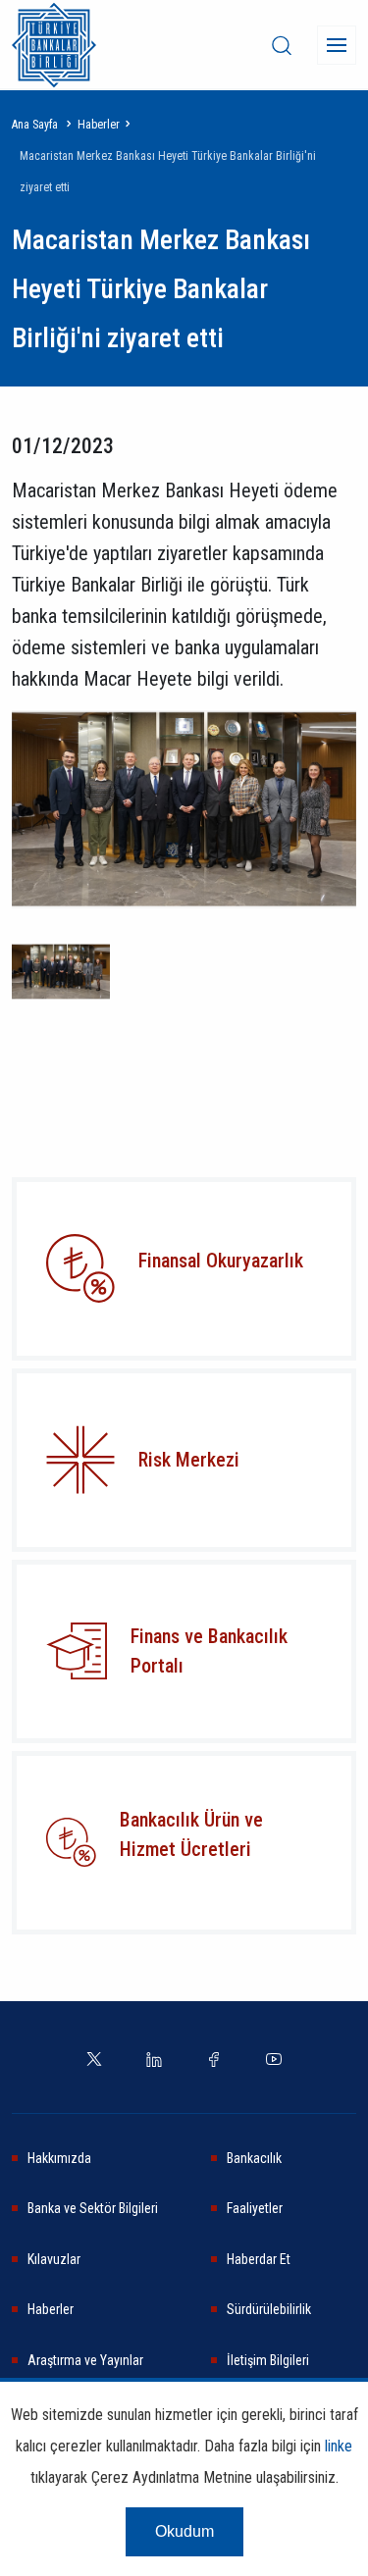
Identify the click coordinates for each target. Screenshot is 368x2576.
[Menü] (337, 45)
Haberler (99, 125)
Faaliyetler (255, 2208)
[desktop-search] (282, 45)
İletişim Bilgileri (268, 2360)
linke (339, 2446)
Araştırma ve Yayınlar (85, 2360)
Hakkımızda (59, 2158)
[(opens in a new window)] (80, 1460)
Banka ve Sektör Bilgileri (93, 2208)
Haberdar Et (259, 2259)
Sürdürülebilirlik (269, 2309)
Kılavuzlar (54, 2259)
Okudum (184, 2531)
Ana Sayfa (35, 125)
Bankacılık (254, 2158)
